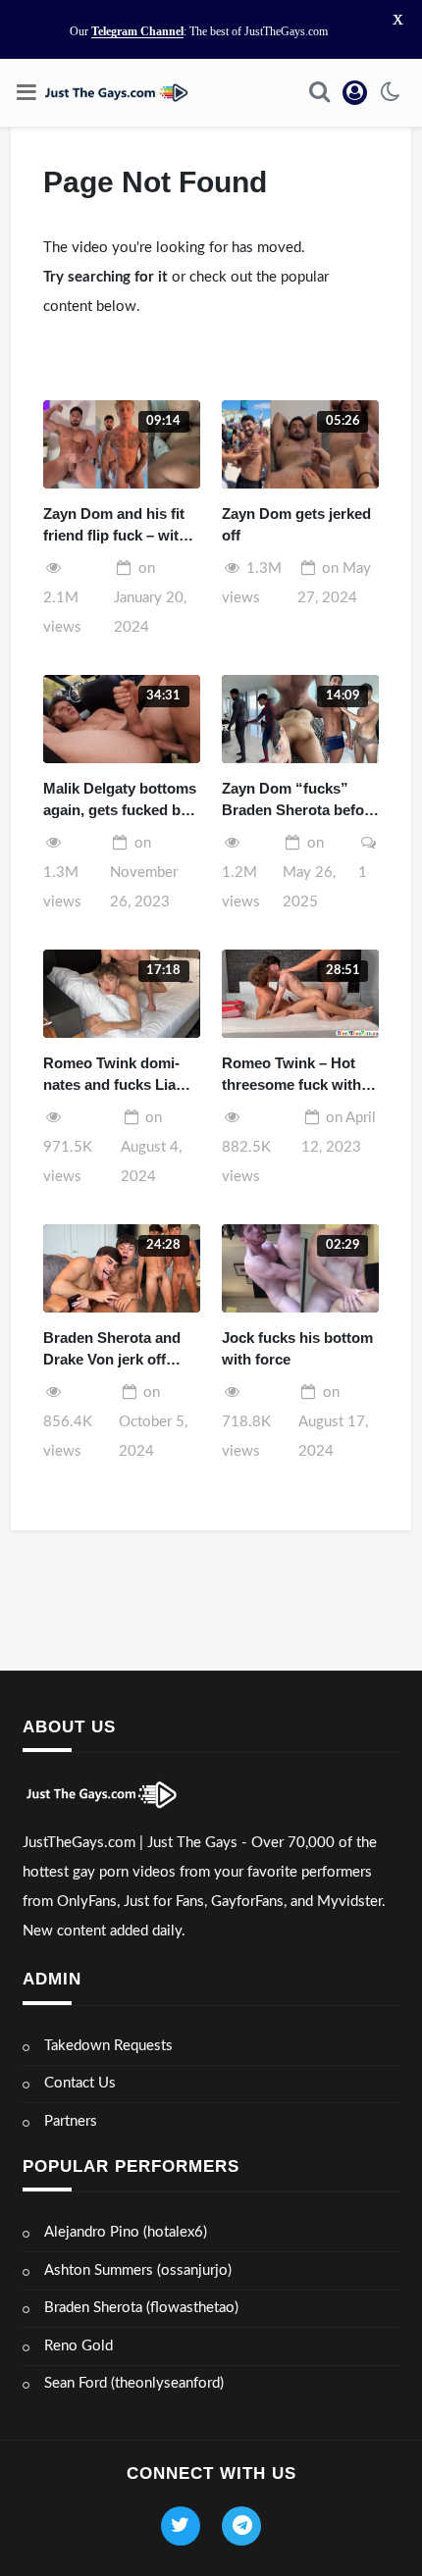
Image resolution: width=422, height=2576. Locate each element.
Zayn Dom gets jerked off (296, 525)
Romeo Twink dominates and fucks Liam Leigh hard (116, 1076)
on (150, 598)
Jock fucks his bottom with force (297, 1349)
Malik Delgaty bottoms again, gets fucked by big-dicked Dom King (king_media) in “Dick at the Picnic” (120, 801)
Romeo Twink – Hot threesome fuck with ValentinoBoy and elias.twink (291, 1076)
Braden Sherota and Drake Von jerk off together (112, 1350)
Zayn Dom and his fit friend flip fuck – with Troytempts (115, 526)
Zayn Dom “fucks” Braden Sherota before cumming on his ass (300, 801)
